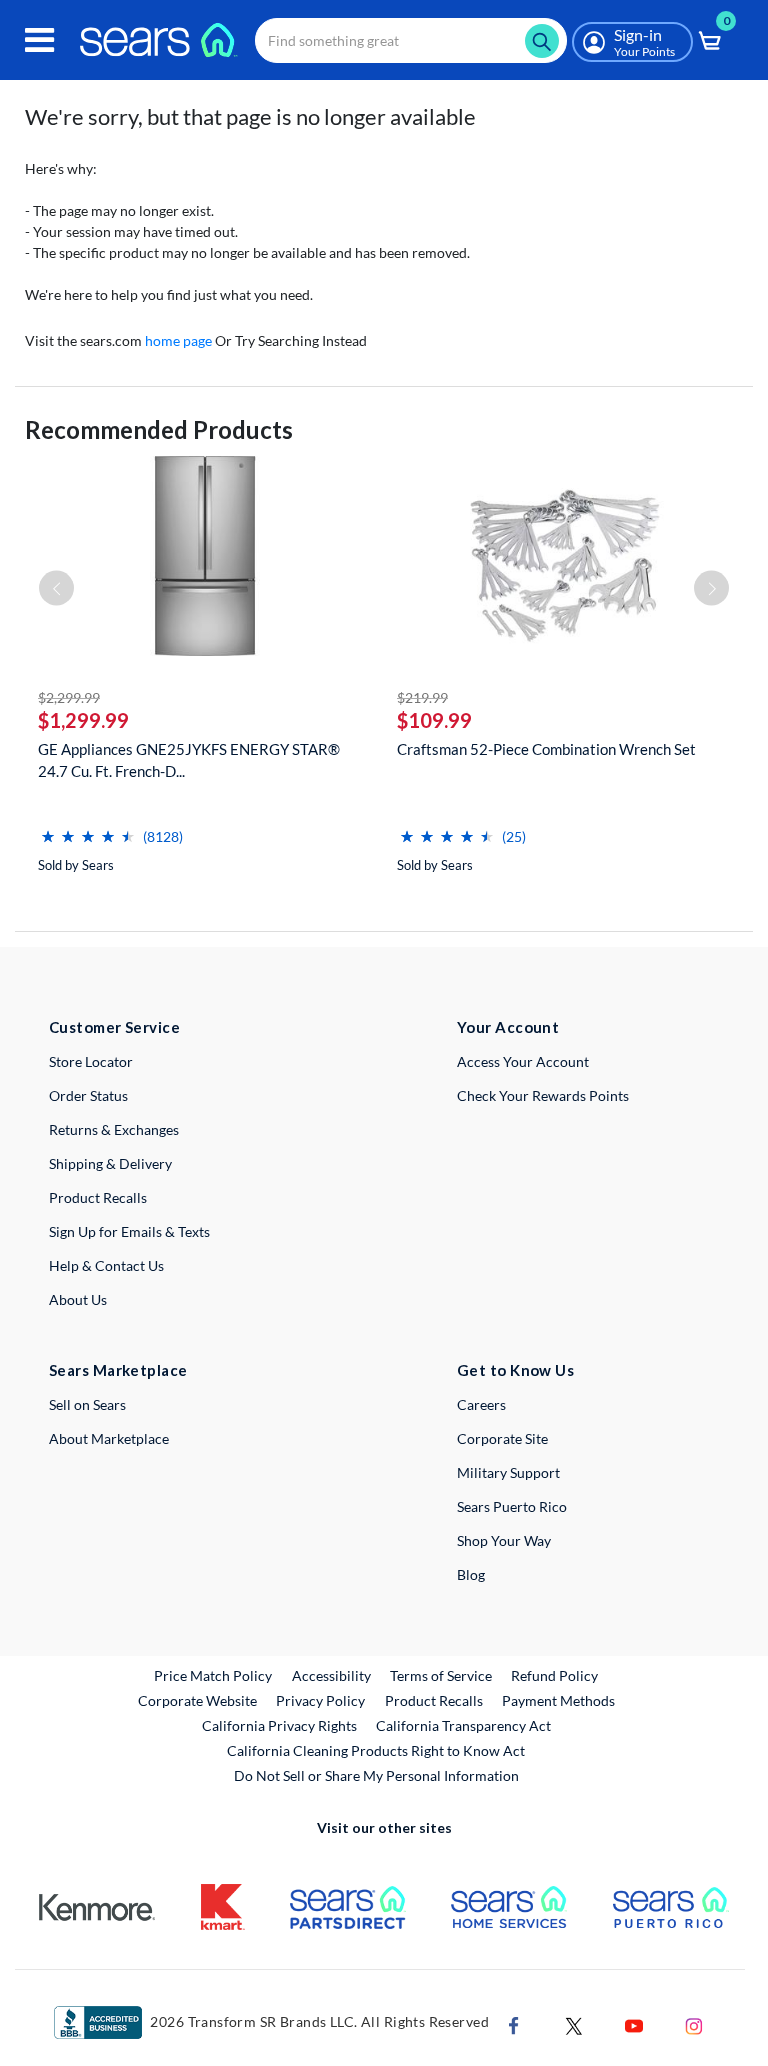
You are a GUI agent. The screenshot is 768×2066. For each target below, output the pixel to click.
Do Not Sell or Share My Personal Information (376, 1775)
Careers (481, 1404)
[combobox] (411, 40)
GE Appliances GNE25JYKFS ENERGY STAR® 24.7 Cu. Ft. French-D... (189, 760)
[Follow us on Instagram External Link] (694, 2024)
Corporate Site (502, 1438)
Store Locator (91, 1061)
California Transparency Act (463, 1725)
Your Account (508, 1027)
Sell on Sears (87, 1404)
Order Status (88, 1095)
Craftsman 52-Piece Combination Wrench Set (546, 749)
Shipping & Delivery (110, 1163)
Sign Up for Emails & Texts (129, 1231)
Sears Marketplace (118, 1370)
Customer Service (114, 1027)
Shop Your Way (504, 1540)
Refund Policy (554, 1675)
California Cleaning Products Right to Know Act (376, 1750)
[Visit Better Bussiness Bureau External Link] (98, 2021)
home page (178, 340)
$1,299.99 (83, 720)
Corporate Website (198, 1700)
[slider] (88, 828)
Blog (471, 1574)
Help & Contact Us (106, 1265)
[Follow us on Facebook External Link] (514, 2024)
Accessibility (331, 1675)
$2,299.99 (69, 697)
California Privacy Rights (279, 1725)
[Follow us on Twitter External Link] (574, 2024)
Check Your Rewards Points (543, 1095)
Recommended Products (159, 429)
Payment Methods (558, 1700)
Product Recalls (98, 1197)
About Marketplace (109, 1438)
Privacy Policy (320, 1700)
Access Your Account (523, 1061)
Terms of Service (441, 1675)
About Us (78, 1299)
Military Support (508, 1472)
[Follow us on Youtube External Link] (634, 2024)
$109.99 (434, 720)
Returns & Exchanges (114, 1129)
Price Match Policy (213, 1675)
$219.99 (422, 697)
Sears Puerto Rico (512, 1506)
